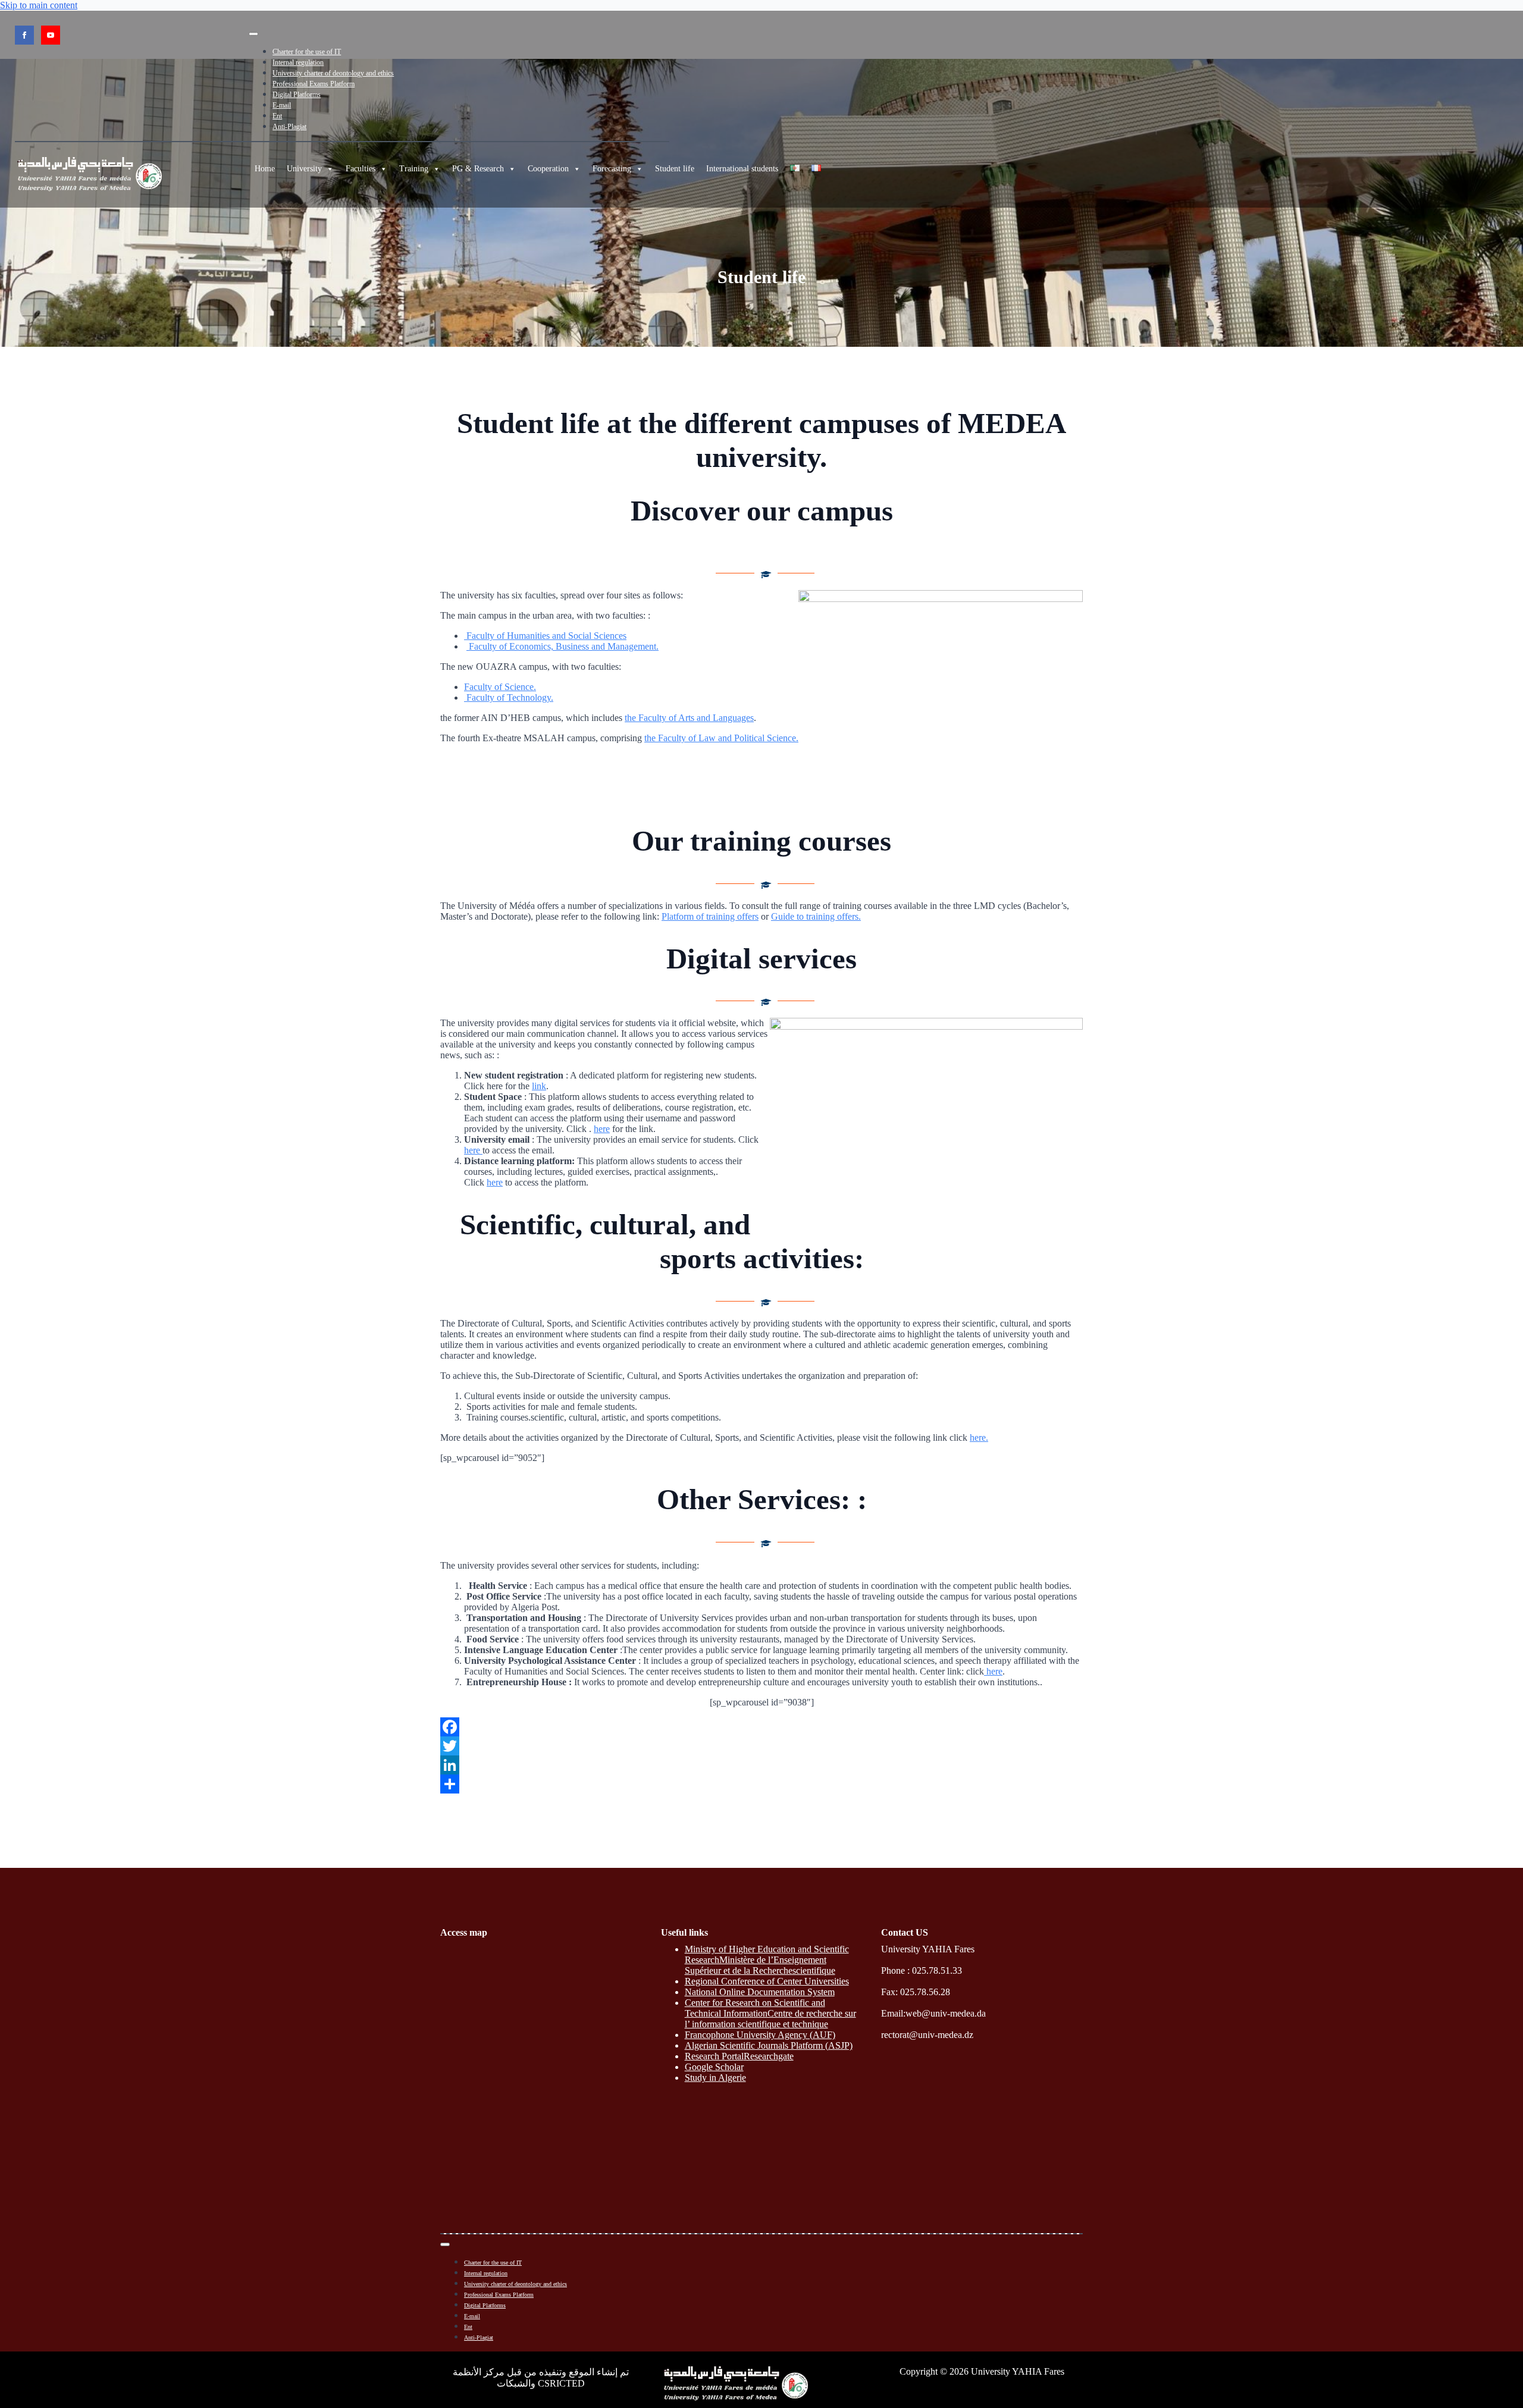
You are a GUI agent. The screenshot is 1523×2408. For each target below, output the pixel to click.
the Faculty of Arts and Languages (689, 718)
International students (742, 169)
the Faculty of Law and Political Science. (721, 738)
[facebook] (24, 35)
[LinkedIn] (761, 1765)
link (539, 1086)
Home (265, 169)
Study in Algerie (715, 2078)
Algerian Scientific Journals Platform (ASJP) (769, 2045)
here (602, 1129)
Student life (675, 169)
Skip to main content (39, 5)
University (304, 169)
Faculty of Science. (500, 687)
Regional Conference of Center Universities (767, 1981)
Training (414, 169)
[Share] (761, 1784)
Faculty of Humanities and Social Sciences (545, 636)
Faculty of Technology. (509, 697)
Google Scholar (714, 2067)
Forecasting (612, 169)
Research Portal (714, 2056)
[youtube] (51, 35)
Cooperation (548, 169)
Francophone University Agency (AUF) (760, 2035)
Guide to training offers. (816, 916)
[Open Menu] (253, 34)
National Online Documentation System (760, 1992)
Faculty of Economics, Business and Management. (562, 646)
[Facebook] (761, 1727)
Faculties (361, 169)
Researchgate (769, 2056)
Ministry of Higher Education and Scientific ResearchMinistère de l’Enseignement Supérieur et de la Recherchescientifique (767, 1960)
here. (979, 1437)
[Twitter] (761, 1746)
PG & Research (478, 169)
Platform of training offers (710, 916)
